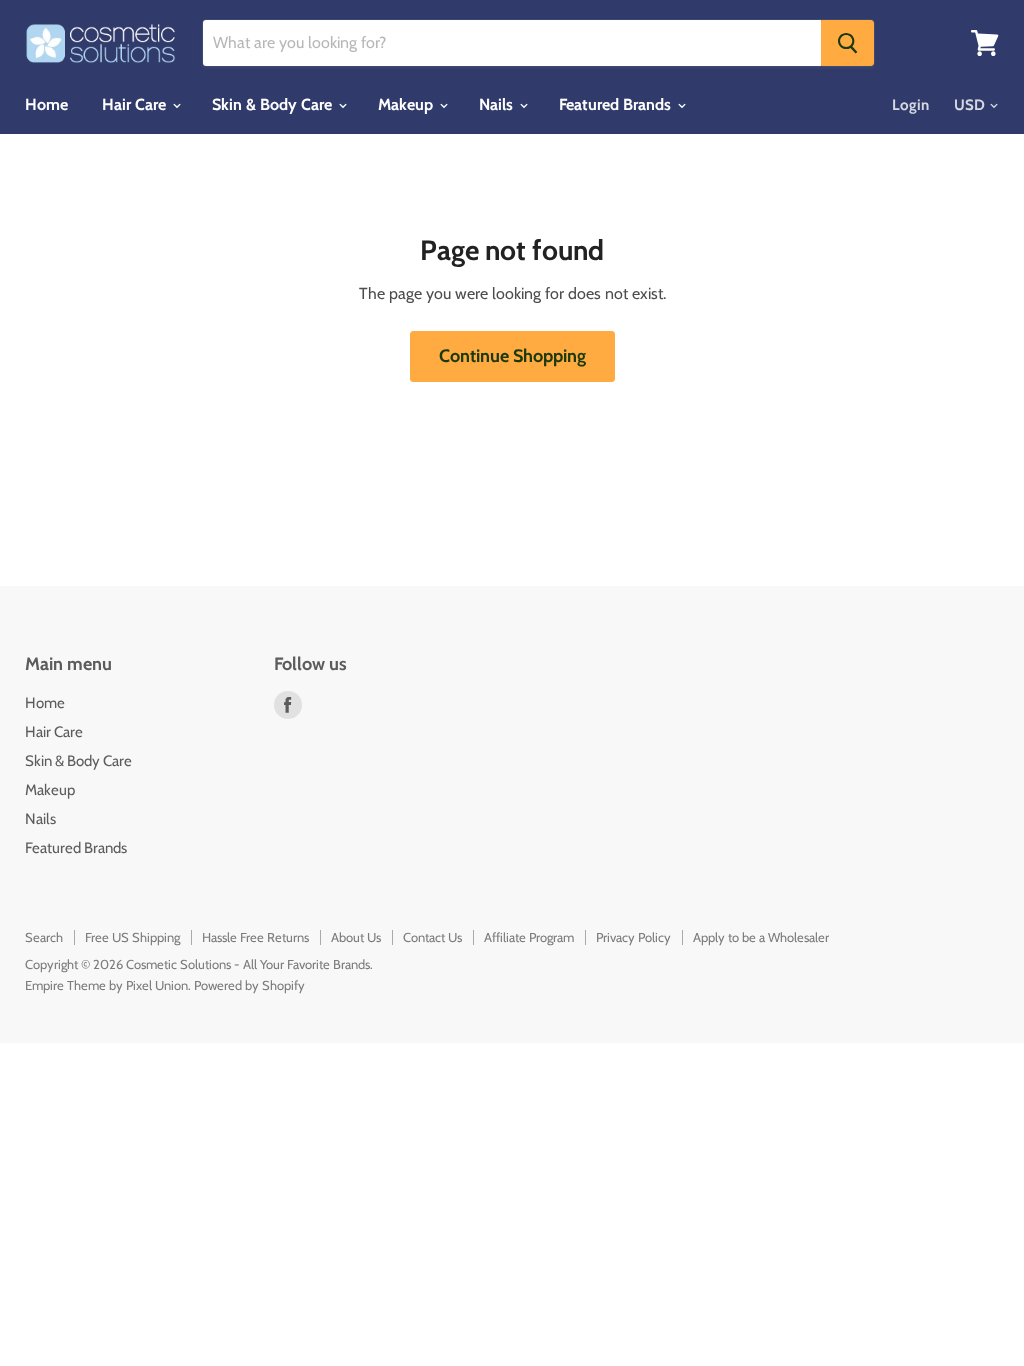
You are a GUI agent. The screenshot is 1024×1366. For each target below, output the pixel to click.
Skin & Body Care (274, 104)
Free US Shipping (132, 937)
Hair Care (136, 104)
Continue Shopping (512, 356)
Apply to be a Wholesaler (761, 937)
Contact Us (432, 937)
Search (44, 937)
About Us (356, 937)
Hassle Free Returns (255, 937)
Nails (498, 104)
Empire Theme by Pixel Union (106, 985)
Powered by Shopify (249, 985)
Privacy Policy (633, 937)
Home (46, 104)
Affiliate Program (529, 937)
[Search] (847, 43)
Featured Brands (617, 104)
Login (910, 105)
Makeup (407, 104)
